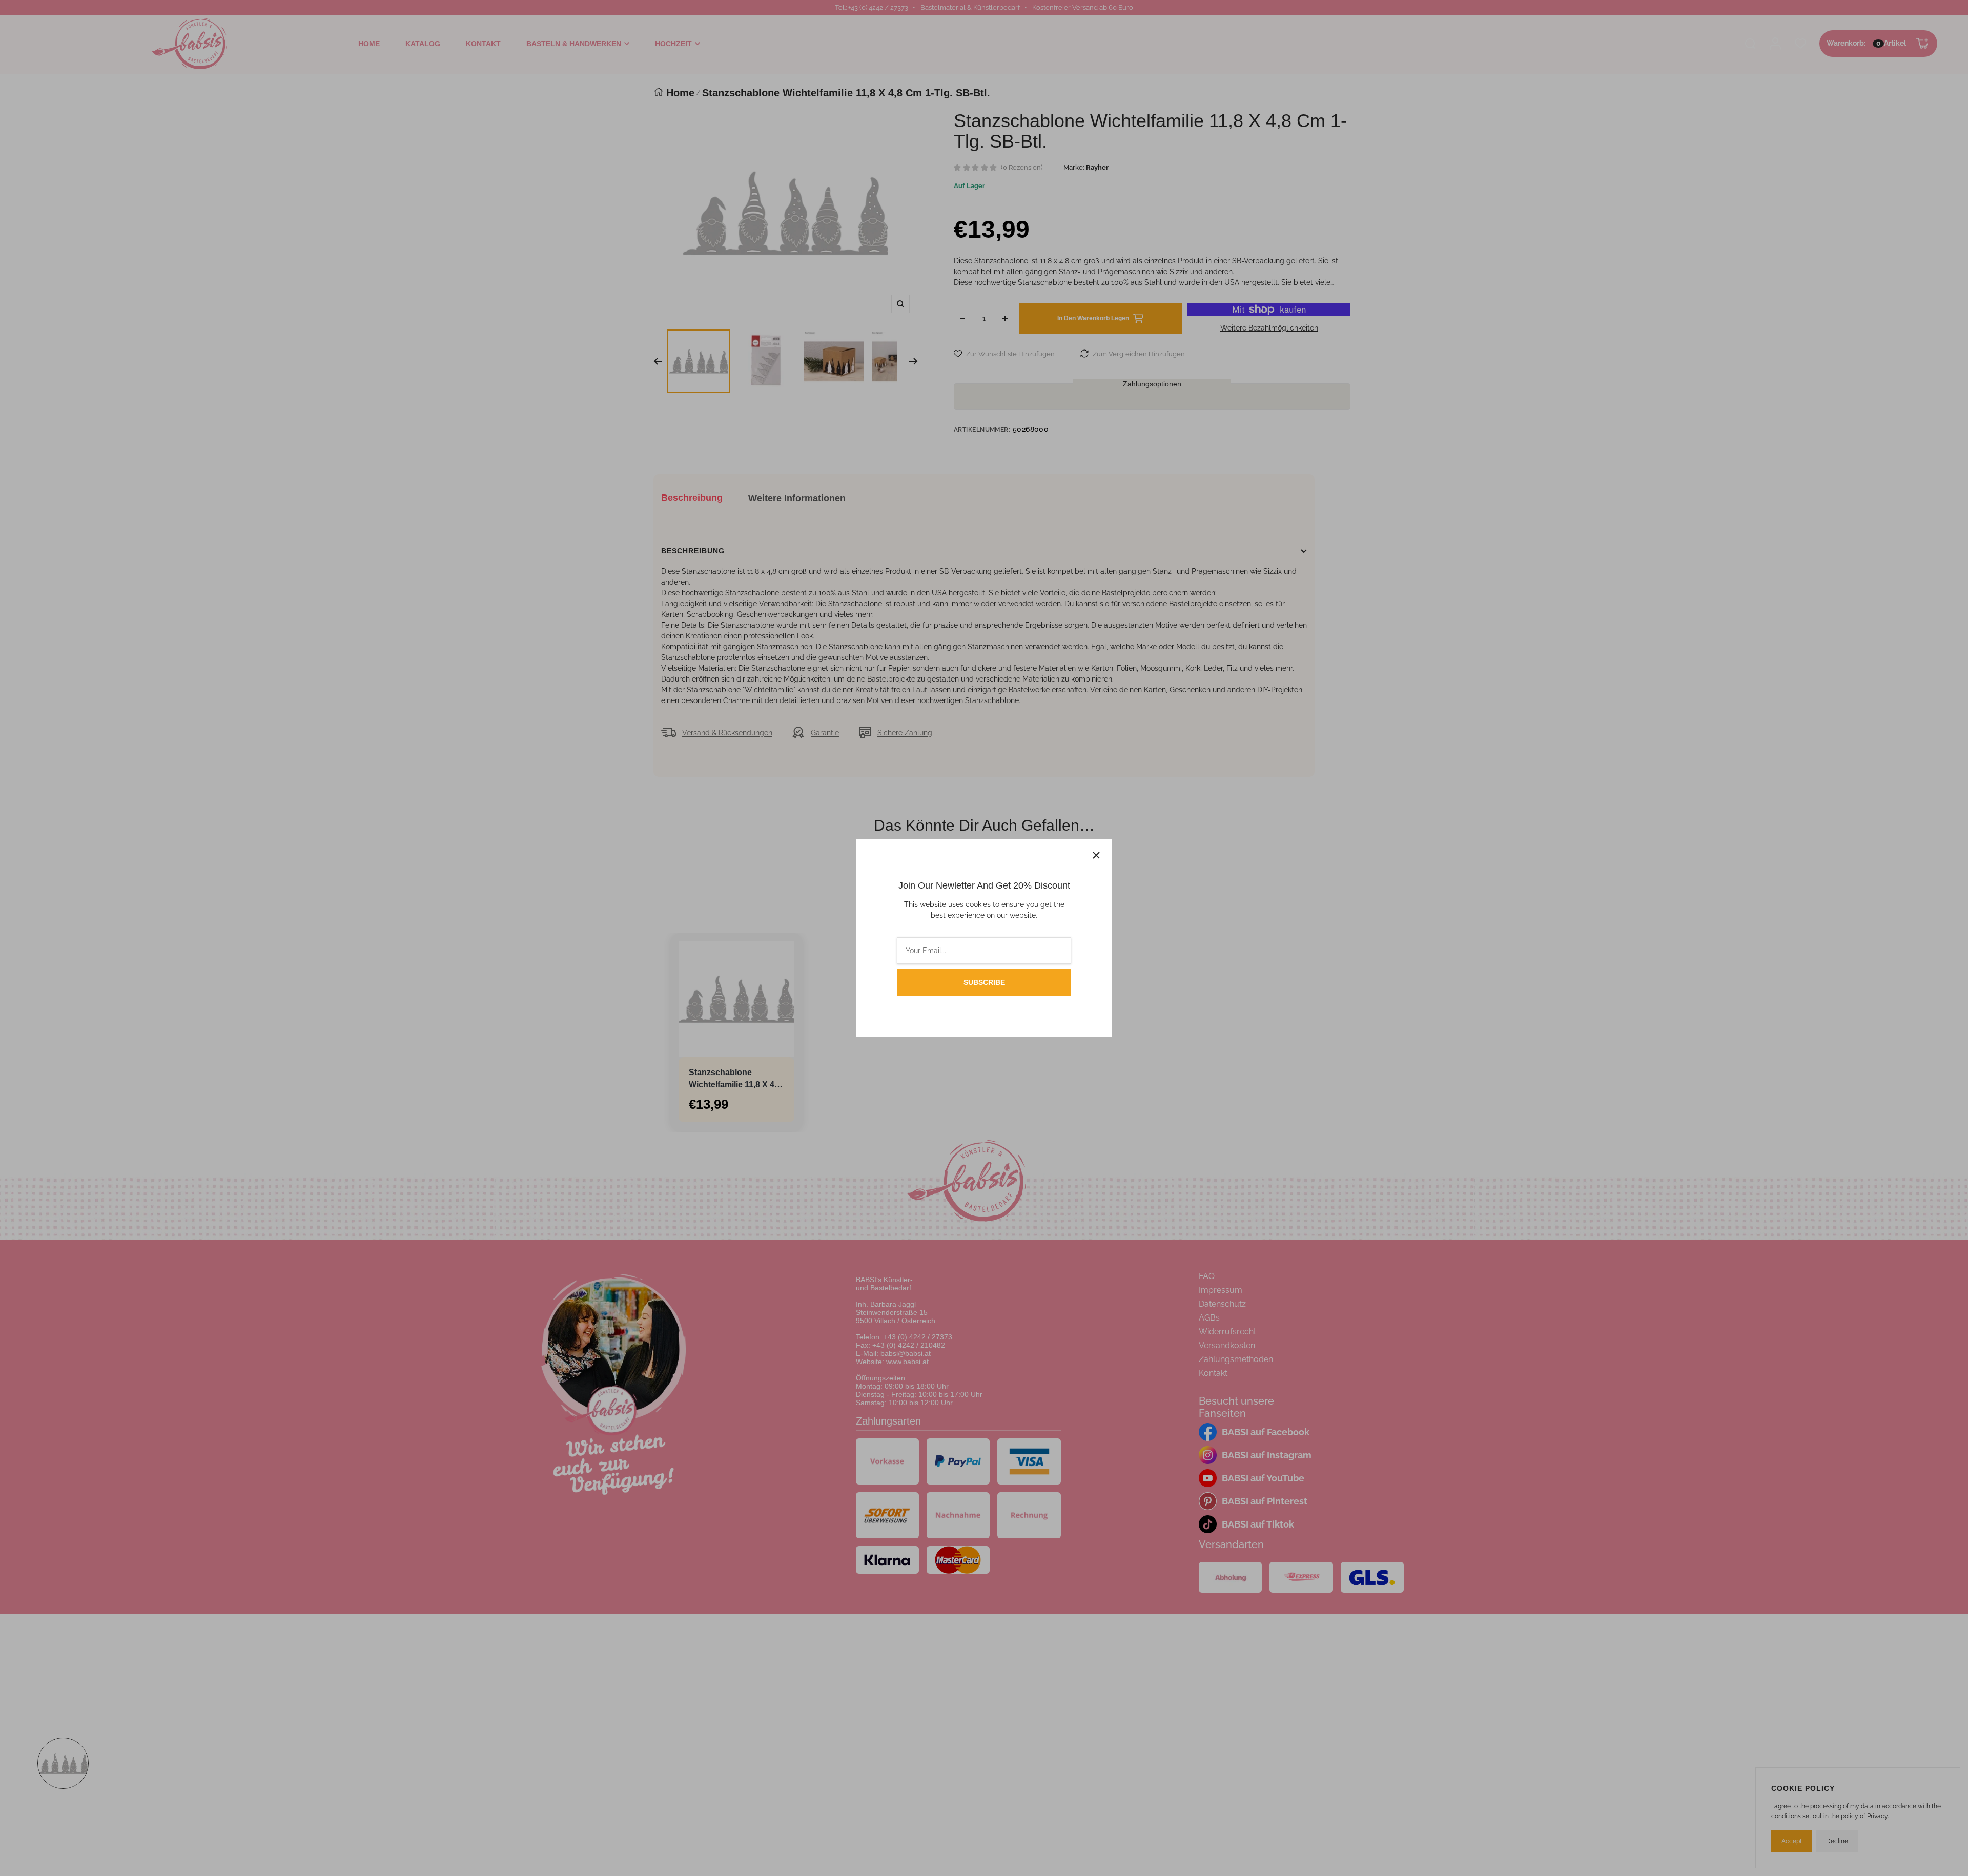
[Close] (1096, 855)
